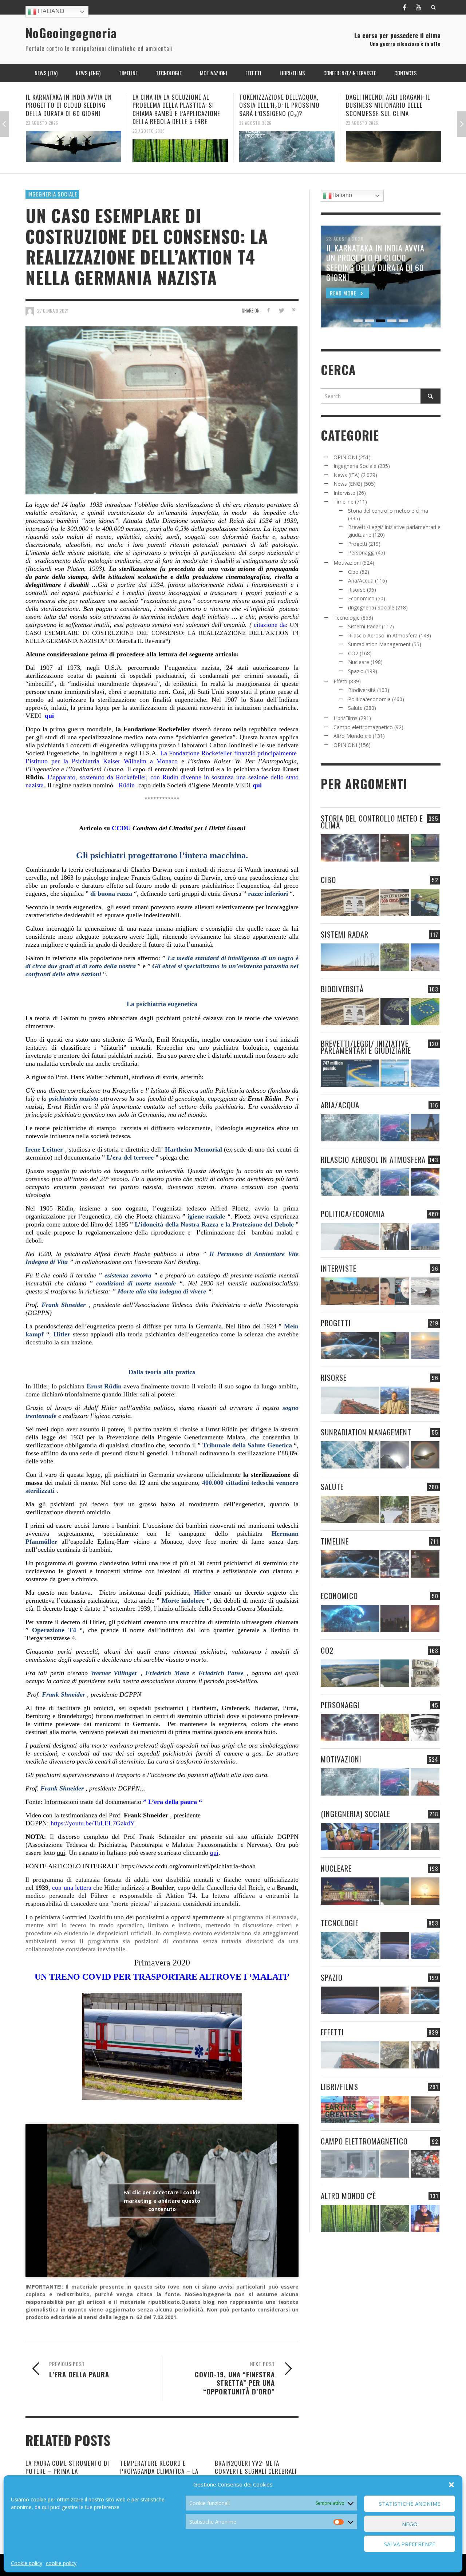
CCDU (121, 828)
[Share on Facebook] (268, 310)
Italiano (50, 11)
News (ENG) (348, 484)
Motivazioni (347, 563)
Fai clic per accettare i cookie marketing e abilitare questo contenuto (162, 2200)
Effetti (340, 681)
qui (50, 716)
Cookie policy (27, 2563)
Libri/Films (345, 718)
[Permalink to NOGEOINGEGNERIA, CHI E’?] (350, 1291)
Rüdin (127, 785)
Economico (361, 598)
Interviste (344, 493)
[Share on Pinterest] (294, 310)
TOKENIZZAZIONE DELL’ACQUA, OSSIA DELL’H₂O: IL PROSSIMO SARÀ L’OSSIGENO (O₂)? (173, 105)
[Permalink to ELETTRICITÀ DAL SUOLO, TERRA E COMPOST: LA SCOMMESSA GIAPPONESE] (425, 2219)
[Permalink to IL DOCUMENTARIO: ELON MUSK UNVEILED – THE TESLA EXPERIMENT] (425, 2109)
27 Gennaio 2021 (53, 311)
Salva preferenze (410, 2544)
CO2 (353, 653)
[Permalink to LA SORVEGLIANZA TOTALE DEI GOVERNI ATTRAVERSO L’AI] (395, 1836)
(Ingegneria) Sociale (371, 607)
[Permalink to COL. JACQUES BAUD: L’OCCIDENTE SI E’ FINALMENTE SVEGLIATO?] (395, 1291)
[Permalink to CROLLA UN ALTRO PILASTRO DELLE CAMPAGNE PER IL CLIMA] (425, 1673)
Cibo (353, 572)
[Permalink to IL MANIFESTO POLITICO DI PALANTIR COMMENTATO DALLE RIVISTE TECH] (425, 1836)
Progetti (358, 544)
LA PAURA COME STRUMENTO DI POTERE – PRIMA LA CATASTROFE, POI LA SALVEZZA (67, 2471)
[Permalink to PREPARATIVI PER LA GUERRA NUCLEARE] (350, 1891)
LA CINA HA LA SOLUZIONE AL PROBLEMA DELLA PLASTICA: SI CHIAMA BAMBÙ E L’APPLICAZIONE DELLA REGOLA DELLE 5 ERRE (70, 109)
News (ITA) (347, 475)
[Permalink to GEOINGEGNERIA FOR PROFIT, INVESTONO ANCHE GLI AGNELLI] (425, 1619)
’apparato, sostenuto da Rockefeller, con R (109, 777)
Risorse (357, 590)
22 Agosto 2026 (149, 123)
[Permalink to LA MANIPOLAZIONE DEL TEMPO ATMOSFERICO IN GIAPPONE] (395, 848)
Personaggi (361, 552)
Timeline (343, 502)
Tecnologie (347, 618)
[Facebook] (404, 7)
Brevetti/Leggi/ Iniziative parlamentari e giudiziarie (366, 1047)
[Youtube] (418, 7)
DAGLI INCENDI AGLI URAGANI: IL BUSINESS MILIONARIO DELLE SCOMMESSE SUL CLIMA (281, 105)
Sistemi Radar (364, 626)
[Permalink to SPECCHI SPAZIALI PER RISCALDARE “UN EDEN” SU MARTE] (395, 2000)
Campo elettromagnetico (363, 727)
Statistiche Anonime (410, 2504)
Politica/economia (369, 699)
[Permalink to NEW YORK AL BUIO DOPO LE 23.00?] (395, 1619)
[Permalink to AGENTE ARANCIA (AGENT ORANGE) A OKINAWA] (350, 1509)
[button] (451, 2485)
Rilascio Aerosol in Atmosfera (383, 635)
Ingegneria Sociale (52, 194)
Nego (410, 2524)
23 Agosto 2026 (42, 131)
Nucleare (359, 662)
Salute (355, 708)
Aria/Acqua (361, 581)
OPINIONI (345, 457)
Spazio (356, 671)
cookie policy (61, 2563)
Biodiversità (362, 690)
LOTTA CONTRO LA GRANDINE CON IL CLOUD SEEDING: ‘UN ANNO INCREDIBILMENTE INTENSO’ (391, 105)
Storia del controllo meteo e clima (388, 511)
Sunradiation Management (379, 644)
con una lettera (72, 1888)
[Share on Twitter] (281, 310)
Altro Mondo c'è (352, 736)
